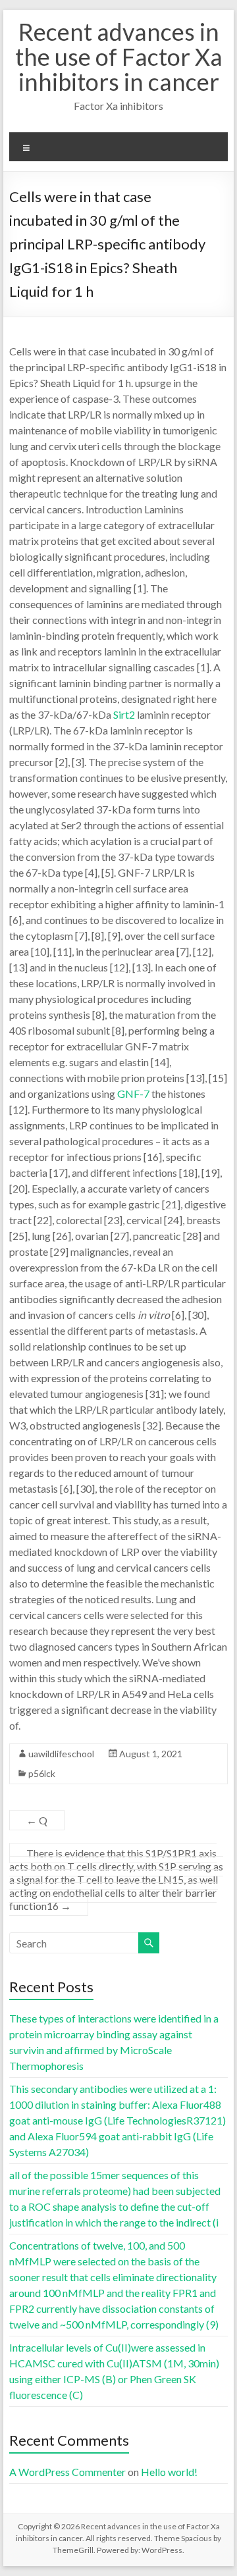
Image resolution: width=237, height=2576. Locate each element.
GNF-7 (133, 1094)
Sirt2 (124, 714)
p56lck (42, 1773)
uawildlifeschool (61, 1754)
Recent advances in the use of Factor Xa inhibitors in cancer (119, 57)
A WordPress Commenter (67, 2472)
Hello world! (169, 2472)
